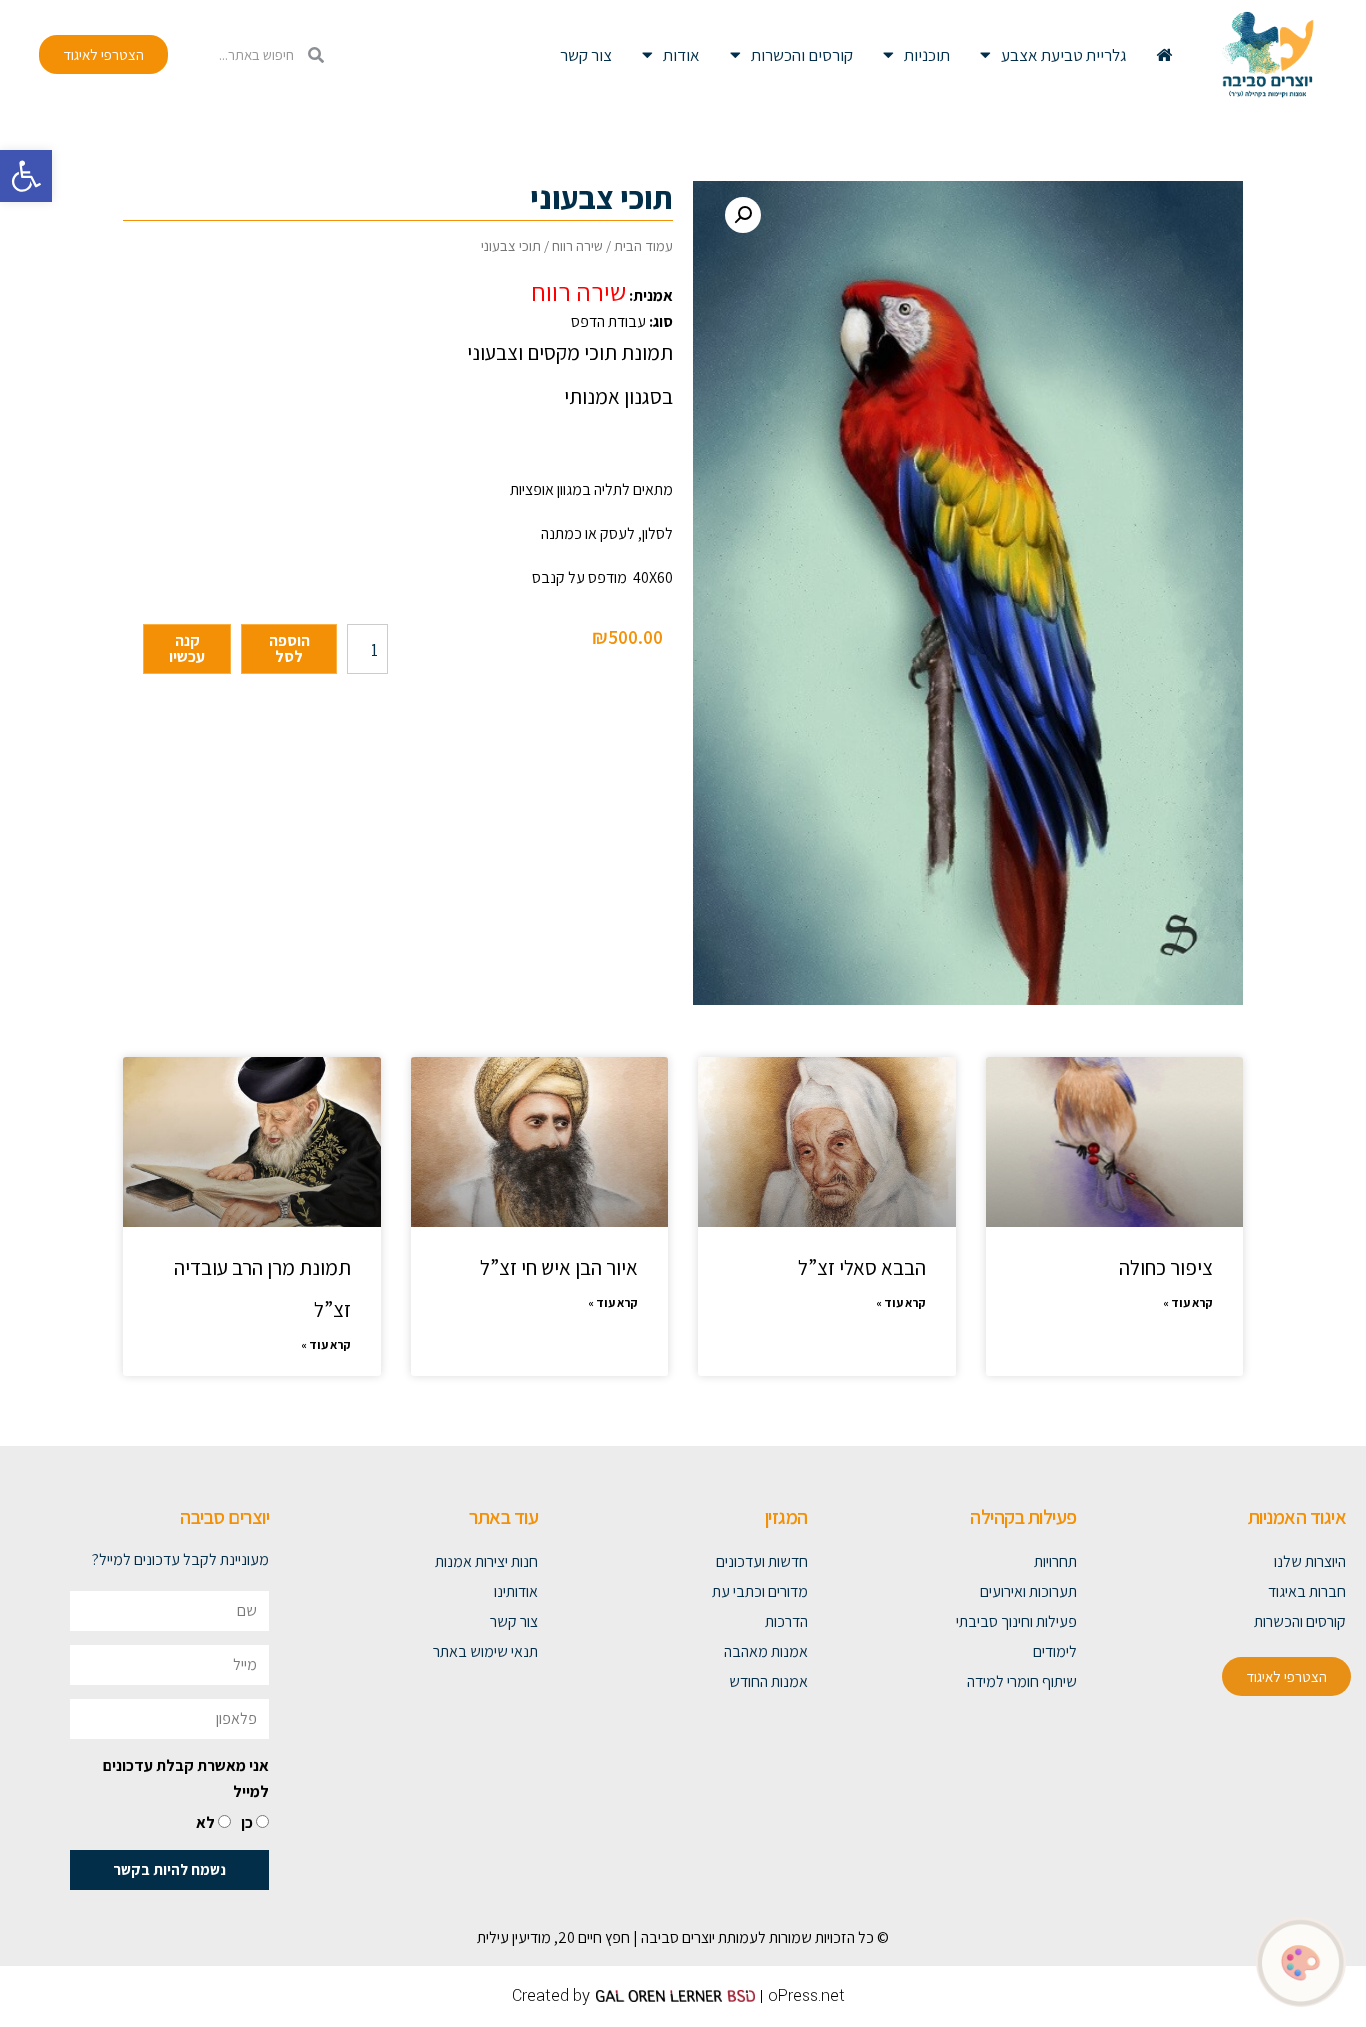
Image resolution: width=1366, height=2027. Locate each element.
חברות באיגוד (1307, 1591)
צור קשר (586, 55)
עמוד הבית (643, 245)
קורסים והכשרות (802, 55)
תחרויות (1055, 1561)
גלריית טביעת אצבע (1063, 55)
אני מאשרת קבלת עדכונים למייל (186, 1778)
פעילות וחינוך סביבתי (1016, 1621)
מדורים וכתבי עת (759, 1591)
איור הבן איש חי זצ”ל (559, 1267)
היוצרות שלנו (1310, 1561)
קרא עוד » (1188, 1302)
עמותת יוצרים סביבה (699, 1937)
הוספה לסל (289, 648)
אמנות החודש (768, 1681)
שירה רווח (577, 245)
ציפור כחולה (1166, 1267)
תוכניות (927, 55)
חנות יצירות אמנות (486, 1561)
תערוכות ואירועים (1028, 1591)
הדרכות (786, 1621)
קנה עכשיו (187, 648)
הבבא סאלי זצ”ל (862, 1267)
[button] (26, 176)
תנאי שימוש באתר (485, 1651)
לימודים (1055, 1651)
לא (205, 1822)
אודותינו (516, 1591)
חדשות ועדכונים (761, 1561)
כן (247, 1822)
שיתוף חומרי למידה (1022, 1681)
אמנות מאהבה (765, 1651)
